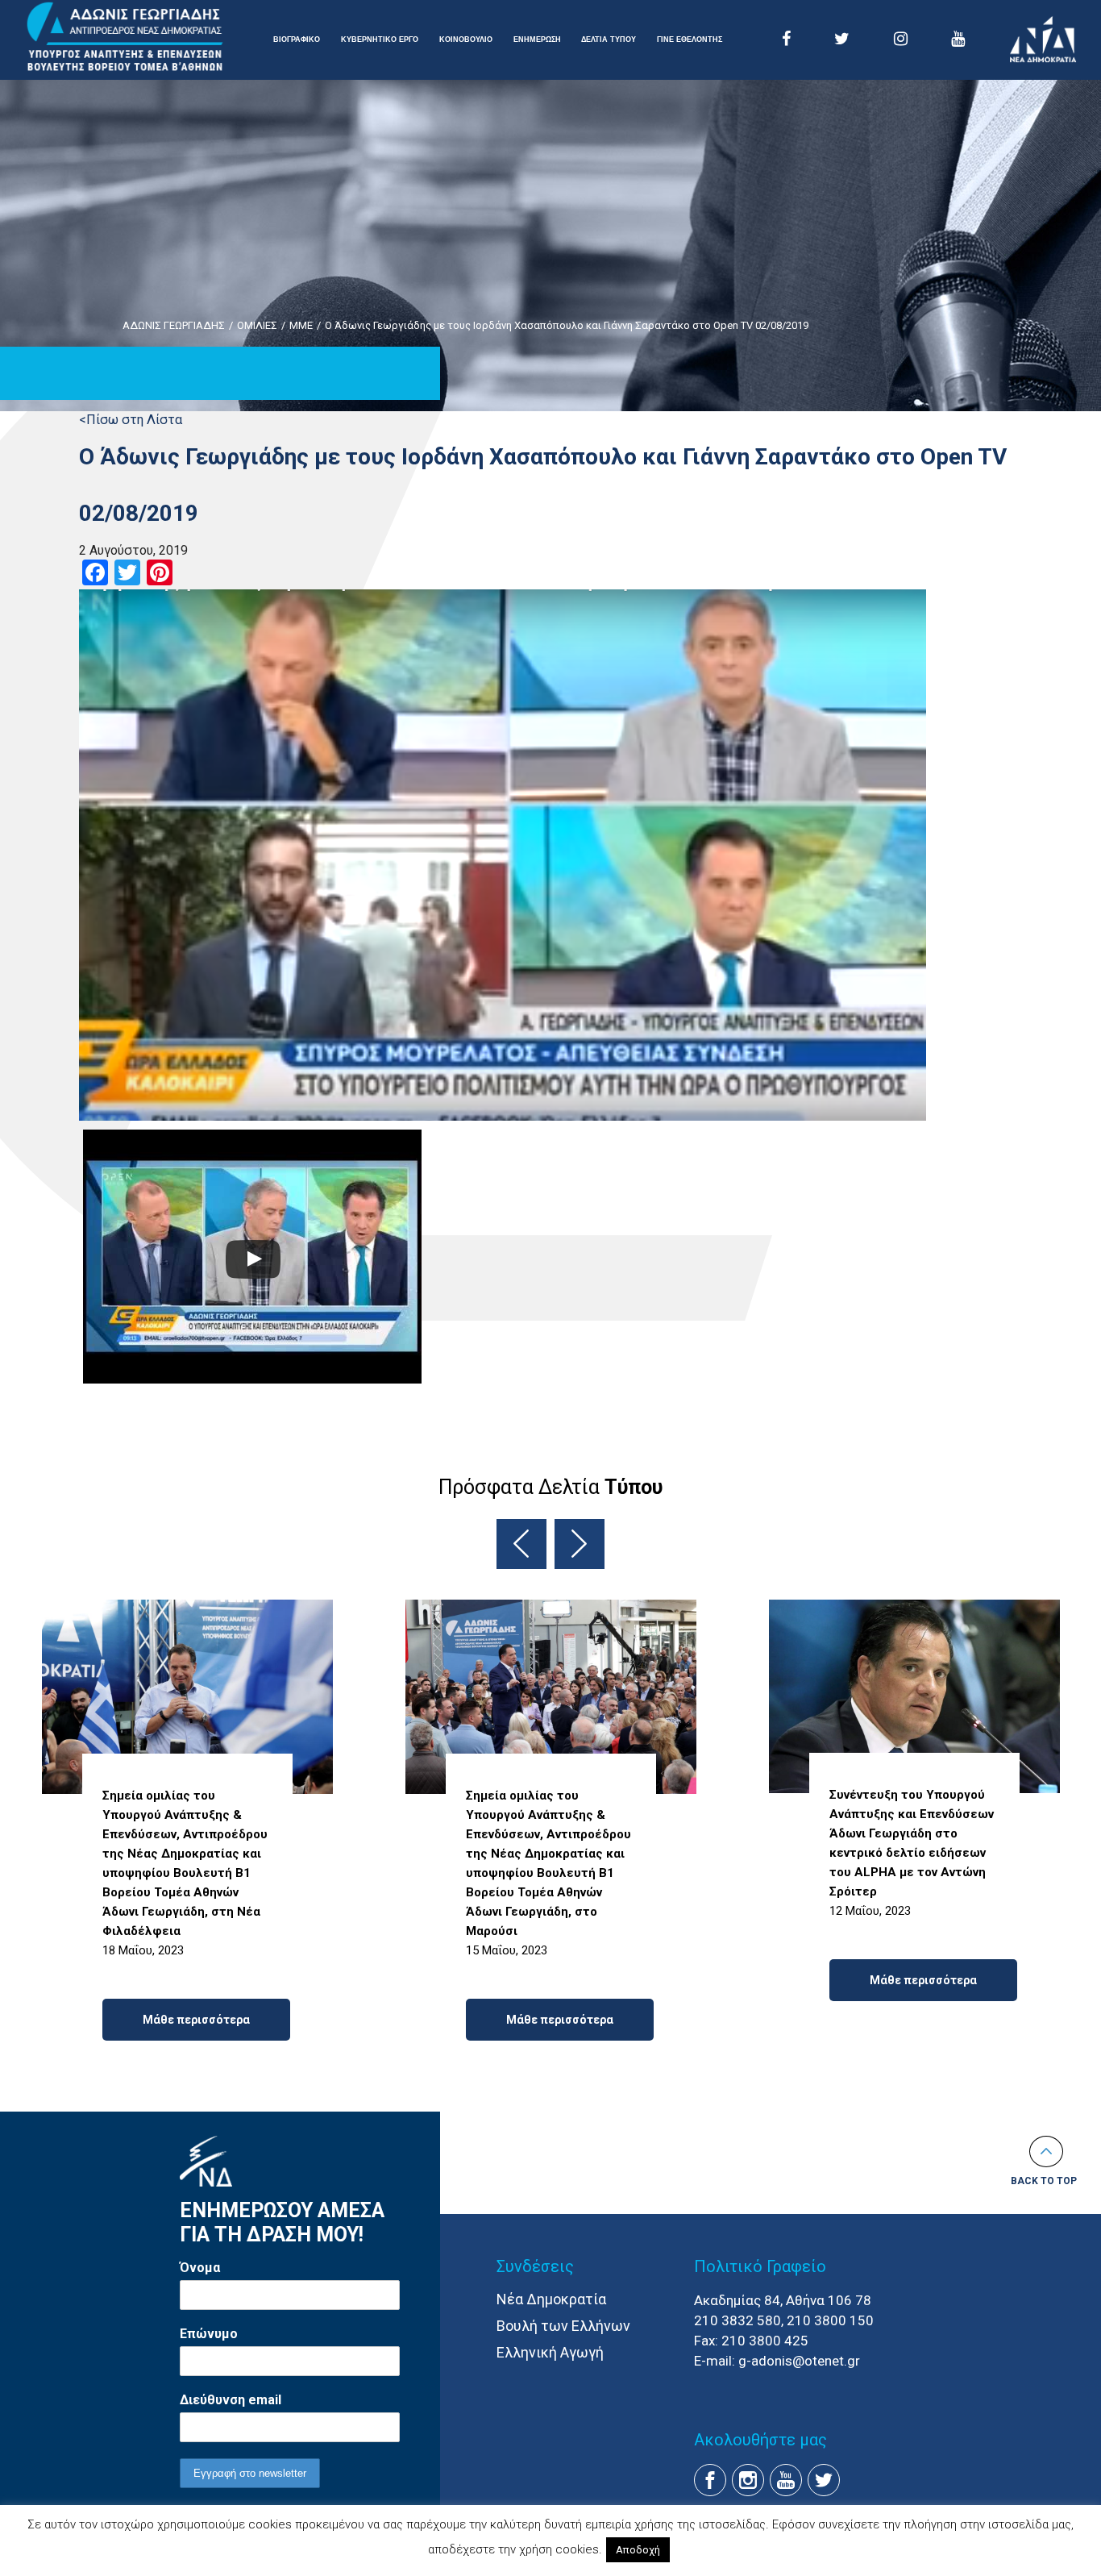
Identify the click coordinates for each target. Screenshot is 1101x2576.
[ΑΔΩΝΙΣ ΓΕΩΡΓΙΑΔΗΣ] (125, 37)
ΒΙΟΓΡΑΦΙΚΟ (297, 40)
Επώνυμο (209, 2334)
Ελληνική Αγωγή (550, 2352)
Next (580, 1544)
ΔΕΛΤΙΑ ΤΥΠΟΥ (609, 40)
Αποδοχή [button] (638, 2550)
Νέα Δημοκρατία (551, 2299)
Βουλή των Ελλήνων (563, 2326)
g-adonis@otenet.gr (799, 2361)
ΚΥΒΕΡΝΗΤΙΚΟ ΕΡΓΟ (380, 40)
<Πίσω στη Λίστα (131, 420)
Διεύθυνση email (231, 2400)
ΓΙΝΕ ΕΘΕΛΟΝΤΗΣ (690, 40)
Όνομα (200, 2268)
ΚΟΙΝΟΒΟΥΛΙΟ (466, 40)
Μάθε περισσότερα (196, 2020)
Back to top (1044, 2181)
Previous (521, 1544)
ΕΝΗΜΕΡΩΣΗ (537, 40)
